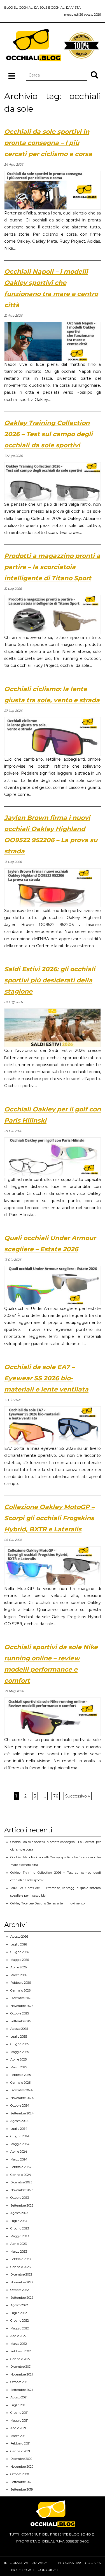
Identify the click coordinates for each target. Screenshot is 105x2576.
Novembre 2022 (22, 2282)
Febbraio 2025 (21, 2075)
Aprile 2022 (18, 2336)
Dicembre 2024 (22, 2090)
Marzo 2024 (19, 2159)
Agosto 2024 (19, 2121)
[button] (94, 75)
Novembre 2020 (22, 2467)
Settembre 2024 (22, 2113)
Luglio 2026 (19, 1944)
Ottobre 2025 (20, 2013)
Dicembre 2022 (21, 2274)
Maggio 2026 (20, 1960)
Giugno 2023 (20, 2228)
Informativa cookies (79, 2563)
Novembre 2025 (22, 2006)
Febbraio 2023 (21, 2259)
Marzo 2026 (19, 1975)
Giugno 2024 (20, 2136)
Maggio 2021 (19, 2420)
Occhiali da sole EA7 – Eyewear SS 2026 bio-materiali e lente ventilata (46, 1378)
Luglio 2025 (19, 2037)
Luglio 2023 (19, 2221)
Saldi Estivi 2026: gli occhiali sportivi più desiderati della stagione (50, 980)
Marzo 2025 (19, 2067)
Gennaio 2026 (20, 1990)
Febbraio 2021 (20, 2443)
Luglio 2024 (19, 2129)
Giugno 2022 (20, 2320)
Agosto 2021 (19, 2397)
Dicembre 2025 (21, 1998)
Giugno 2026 (20, 1952)
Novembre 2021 (22, 2374)
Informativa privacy (25, 2563)
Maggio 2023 (20, 2236)
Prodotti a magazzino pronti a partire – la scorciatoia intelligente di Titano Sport (52, 567)
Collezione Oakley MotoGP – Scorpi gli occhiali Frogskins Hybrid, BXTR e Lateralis (49, 1518)
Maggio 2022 (20, 2328)
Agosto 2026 (19, 1937)
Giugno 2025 (20, 2044)
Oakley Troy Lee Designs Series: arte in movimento (47, 1903)
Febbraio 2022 (21, 2351)
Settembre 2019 (22, 2489)
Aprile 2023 (18, 2244)
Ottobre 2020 (20, 2474)
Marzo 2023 (19, 2252)
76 (56, 1796)
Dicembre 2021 (21, 2367)
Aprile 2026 (18, 1967)
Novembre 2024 (22, 2098)
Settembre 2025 (22, 2021)
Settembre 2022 (22, 2298)
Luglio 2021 (18, 2405)
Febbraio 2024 (21, 2167)
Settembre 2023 (22, 2205)
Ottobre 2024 (20, 2105)
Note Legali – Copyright (35, 2570)
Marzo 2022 (19, 2344)
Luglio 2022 (19, 2313)
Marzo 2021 (18, 2436)
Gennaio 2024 (21, 2175)
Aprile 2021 (18, 2428)
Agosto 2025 (19, 2029)
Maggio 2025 (20, 2052)
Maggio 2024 (20, 2144)
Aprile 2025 (18, 2059)
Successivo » (78, 1796)
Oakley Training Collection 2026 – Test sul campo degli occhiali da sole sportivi (48, 434)
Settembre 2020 (22, 2482)
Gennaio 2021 (20, 2451)
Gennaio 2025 (20, 2083)
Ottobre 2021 (19, 2382)
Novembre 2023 (22, 2190)
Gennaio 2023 (20, 2267)
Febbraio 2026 (21, 1983)
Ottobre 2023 (20, 2198)
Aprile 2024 (19, 2152)
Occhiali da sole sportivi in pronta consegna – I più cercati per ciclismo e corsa (48, 143)
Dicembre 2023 (21, 2182)
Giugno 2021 (19, 2413)
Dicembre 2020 (21, 2459)
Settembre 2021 (22, 2390)
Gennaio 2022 (20, 2359)
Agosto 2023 (19, 2213)
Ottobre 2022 (20, 2290)
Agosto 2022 (19, 2305)
